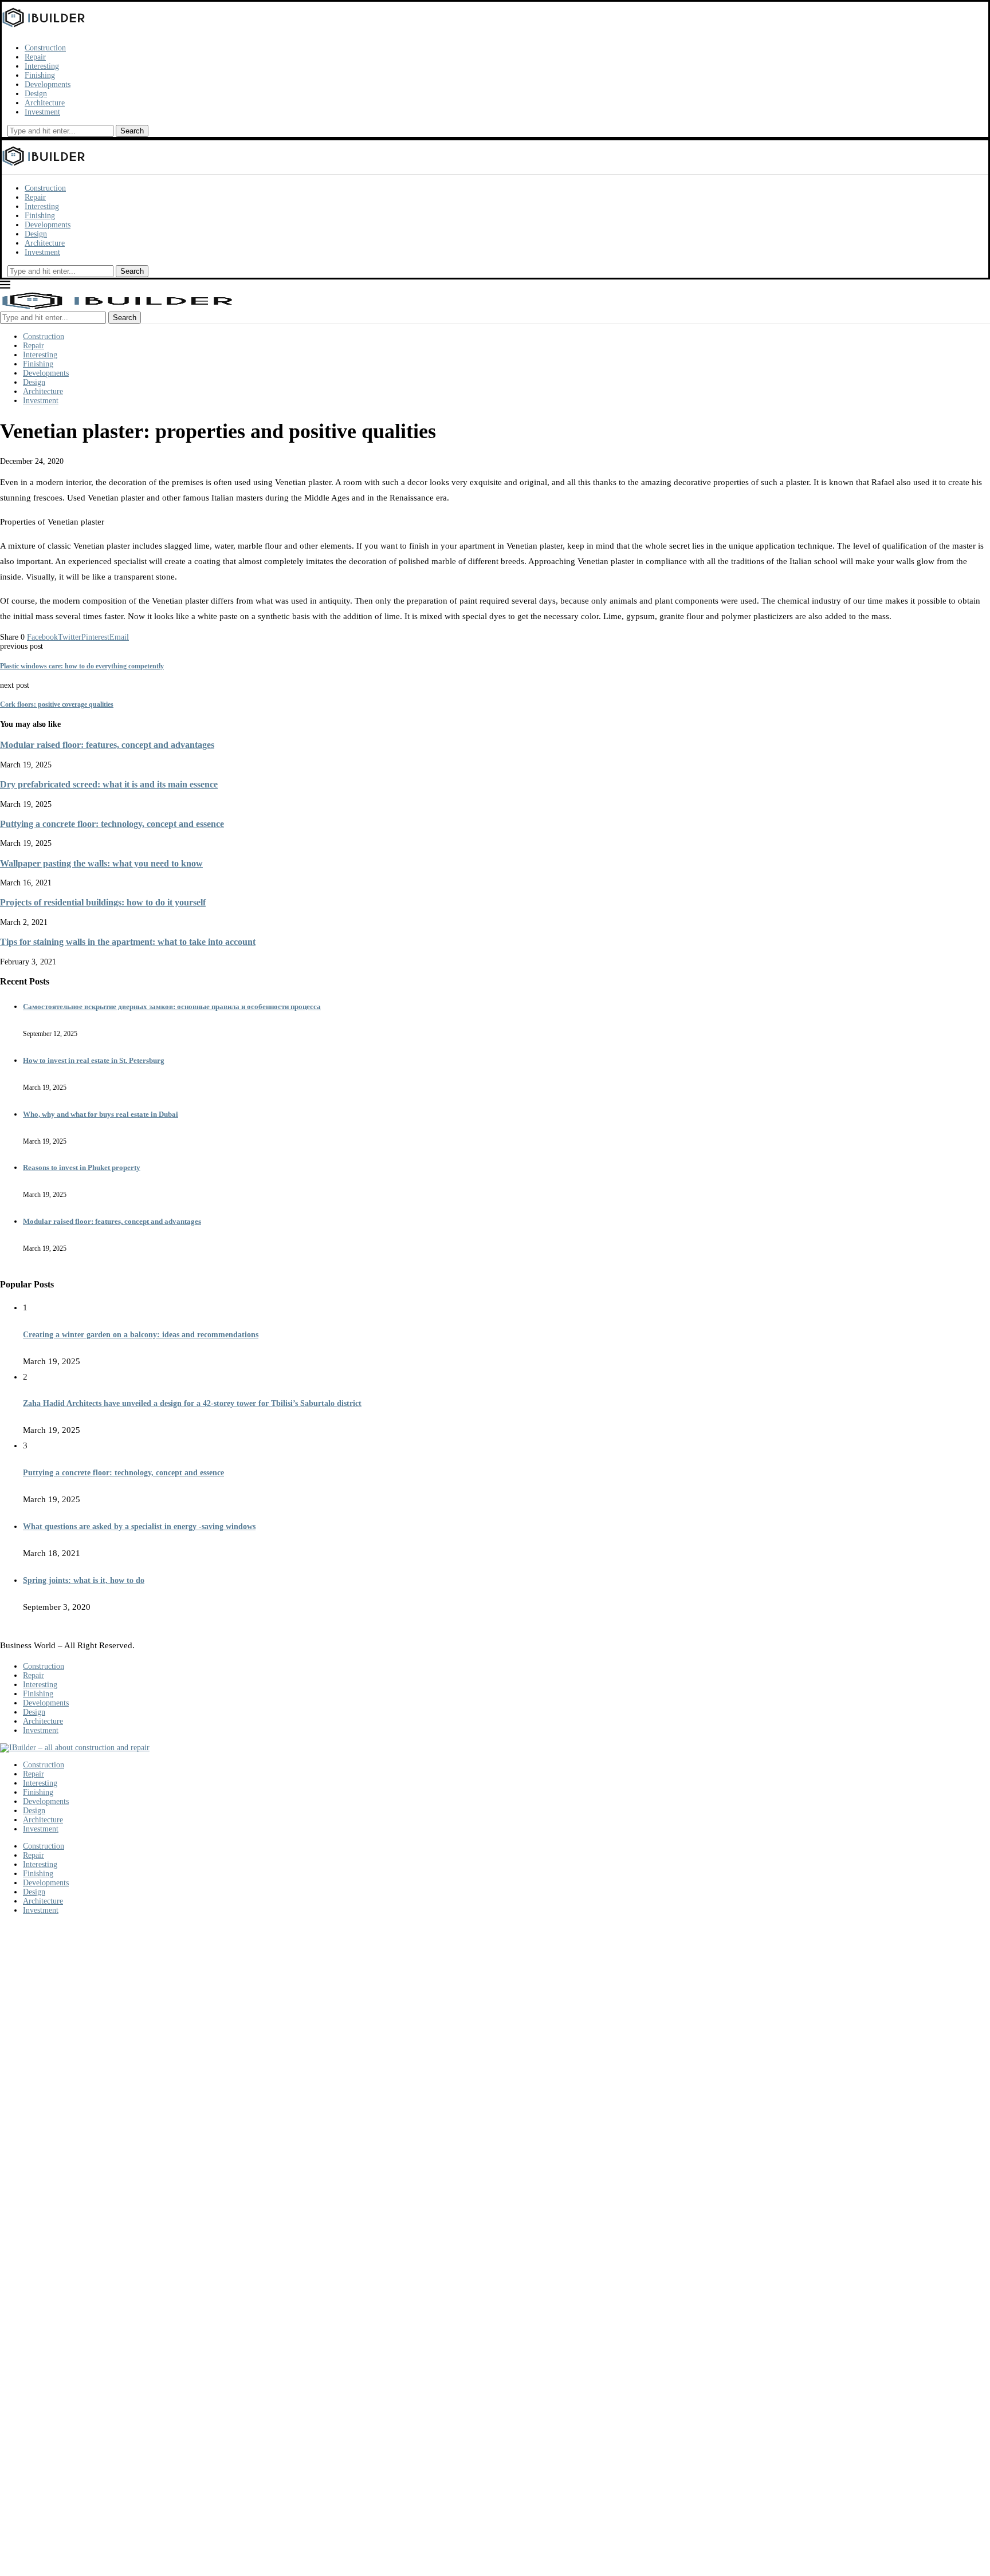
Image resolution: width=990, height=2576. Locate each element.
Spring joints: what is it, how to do (84, 1580)
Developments (48, 84)
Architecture (45, 103)
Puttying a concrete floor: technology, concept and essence (112, 824)
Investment (42, 112)
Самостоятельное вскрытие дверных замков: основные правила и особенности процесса (172, 1007)
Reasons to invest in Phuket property (82, 1167)
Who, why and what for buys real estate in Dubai (101, 1114)
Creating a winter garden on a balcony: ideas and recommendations (141, 1335)
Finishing (40, 75)
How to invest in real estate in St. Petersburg (94, 1060)
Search (132, 131)
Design (36, 94)
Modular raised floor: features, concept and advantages (107, 745)
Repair (35, 57)
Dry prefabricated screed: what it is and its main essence (109, 784)
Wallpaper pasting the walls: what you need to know (101, 863)
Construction (45, 48)
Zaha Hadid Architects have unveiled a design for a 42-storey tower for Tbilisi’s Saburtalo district (192, 1403)
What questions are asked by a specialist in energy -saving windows (139, 1527)
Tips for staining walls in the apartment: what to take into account (128, 942)
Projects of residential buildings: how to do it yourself (103, 902)
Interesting (42, 66)
